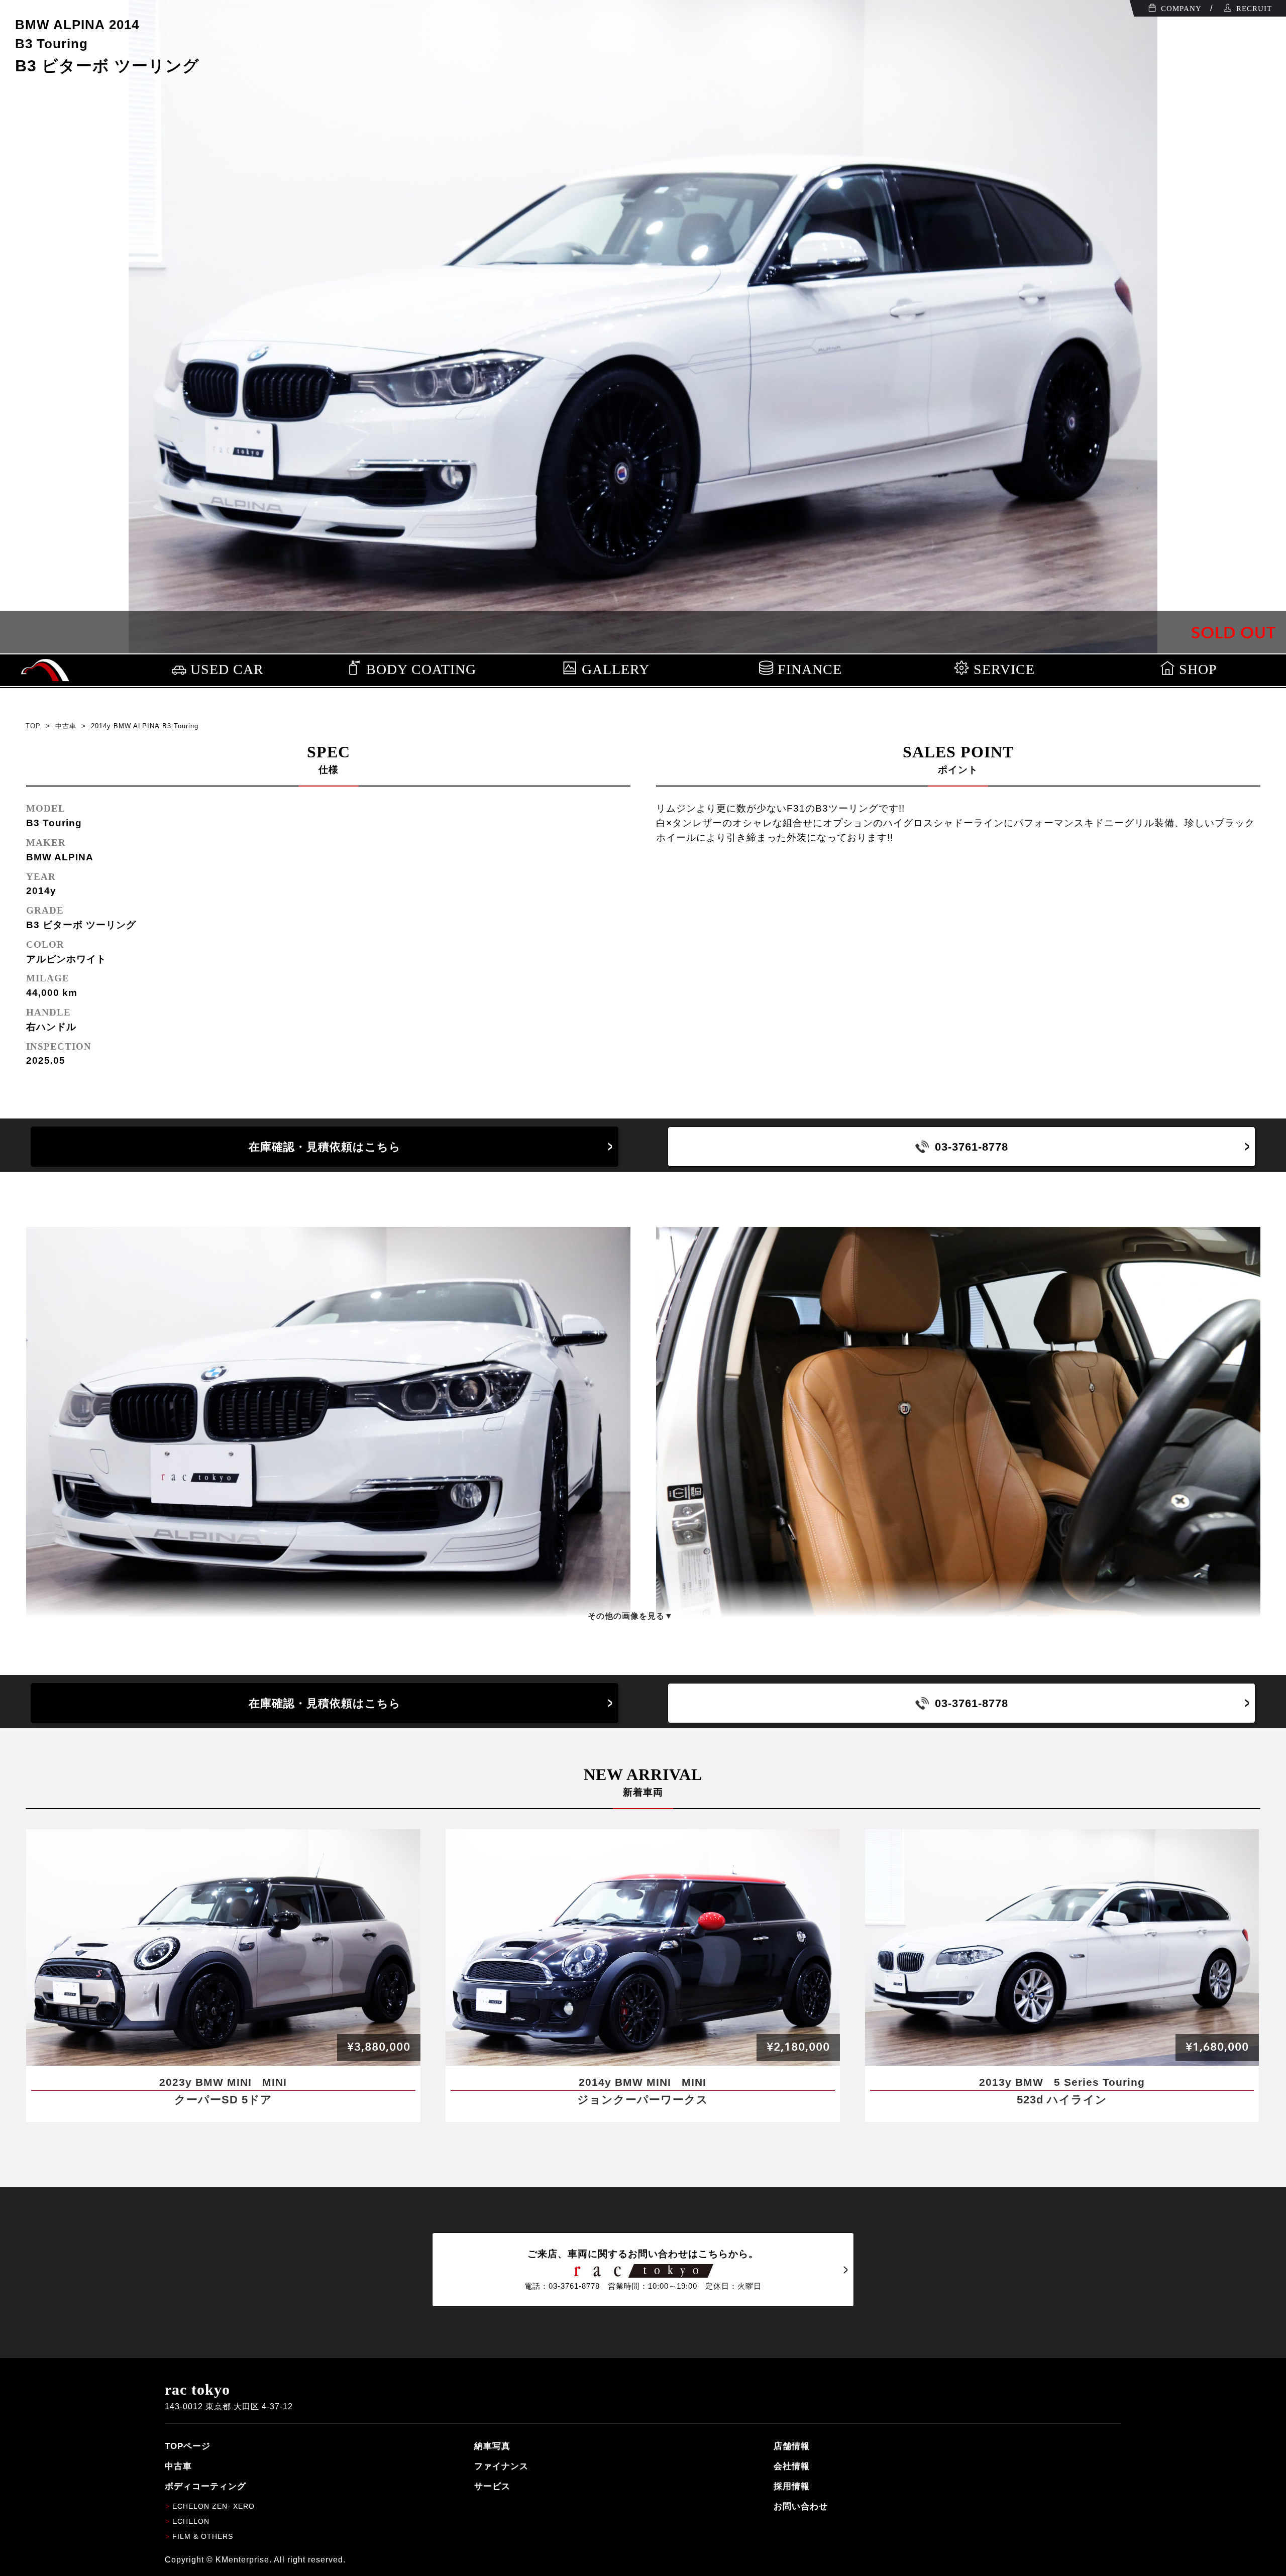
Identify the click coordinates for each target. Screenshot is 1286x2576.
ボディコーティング (205, 2486)
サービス (492, 2486)
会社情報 (792, 2466)
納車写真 (492, 2446)
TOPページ (188, 2446)
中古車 (66, 726)
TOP (33, 726)
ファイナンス (501, 2466)
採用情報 (792, 2486)
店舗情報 (792, 2446)
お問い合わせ (801, 2506)
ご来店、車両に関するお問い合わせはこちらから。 (643, 2269)
